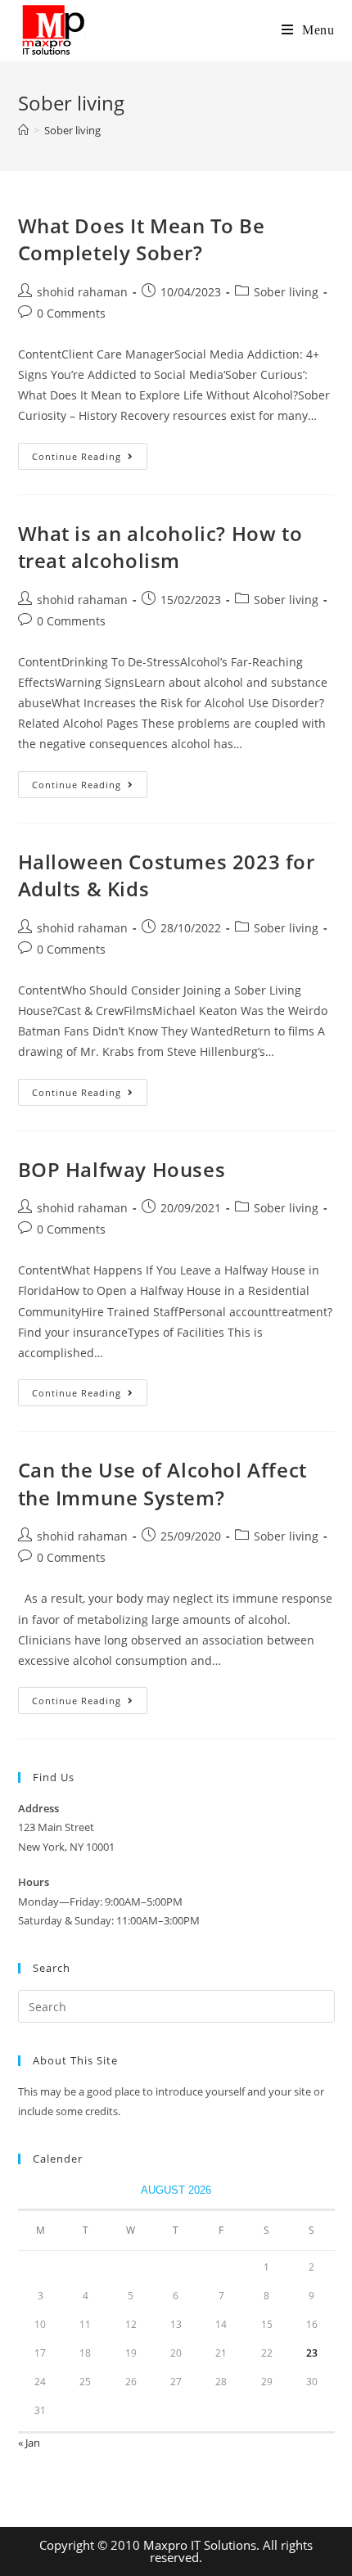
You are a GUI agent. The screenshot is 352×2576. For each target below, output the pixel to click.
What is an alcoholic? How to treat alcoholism (160, 547)
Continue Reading (90, 459)
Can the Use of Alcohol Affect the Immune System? (162, 1484)
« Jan (29, 2443)
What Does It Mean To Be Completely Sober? (142, 239)
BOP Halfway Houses (122, 1169)
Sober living (286, 292)
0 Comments (71, 313)
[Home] (23, 130)
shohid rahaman (82, 292)
